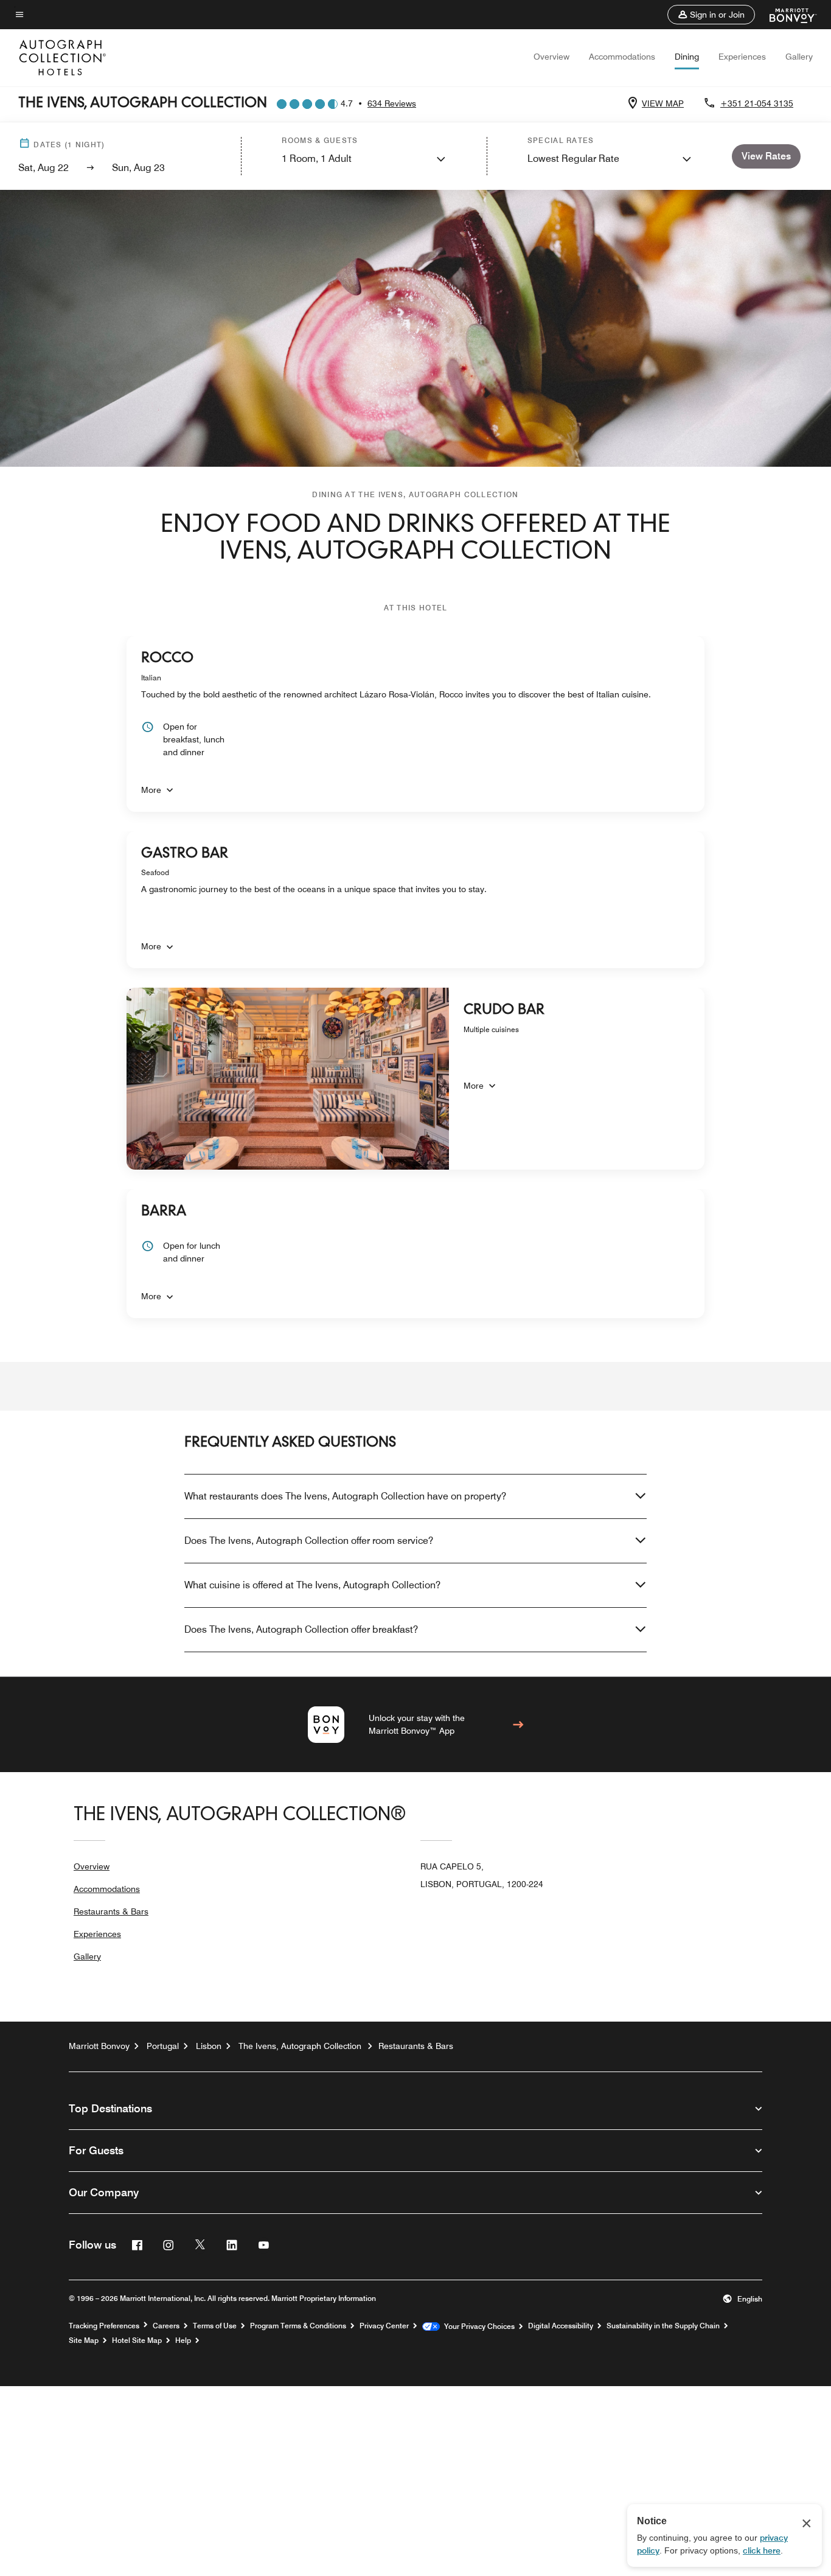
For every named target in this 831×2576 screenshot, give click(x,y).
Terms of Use (215, 2326)
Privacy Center (384, 2326)
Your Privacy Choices (477, 2326)
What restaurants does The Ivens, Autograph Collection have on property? (345, 1496)
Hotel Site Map (137, 2340)
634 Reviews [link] (392, 103)
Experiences (742, 57)
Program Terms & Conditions (298, 2326)
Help (183, 2340)
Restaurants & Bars (111, 1911)
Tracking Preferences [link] (104, 2326)
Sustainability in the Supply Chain (663, 2326)
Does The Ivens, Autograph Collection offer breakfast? (301, 1629)
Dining (687, 57)
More (151, 790)
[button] (711, 15)
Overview (551, 57)
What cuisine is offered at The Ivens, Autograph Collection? (312, 1585)
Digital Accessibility (561, 2326)
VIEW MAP (663, 103)
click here (762, 2550)
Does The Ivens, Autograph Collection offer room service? (309, 1541)
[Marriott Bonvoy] (786, 15)
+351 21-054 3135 (757, 103)
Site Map (84, 2340)
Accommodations (622, 57)
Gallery (799, 57)
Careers (166, 2326)
